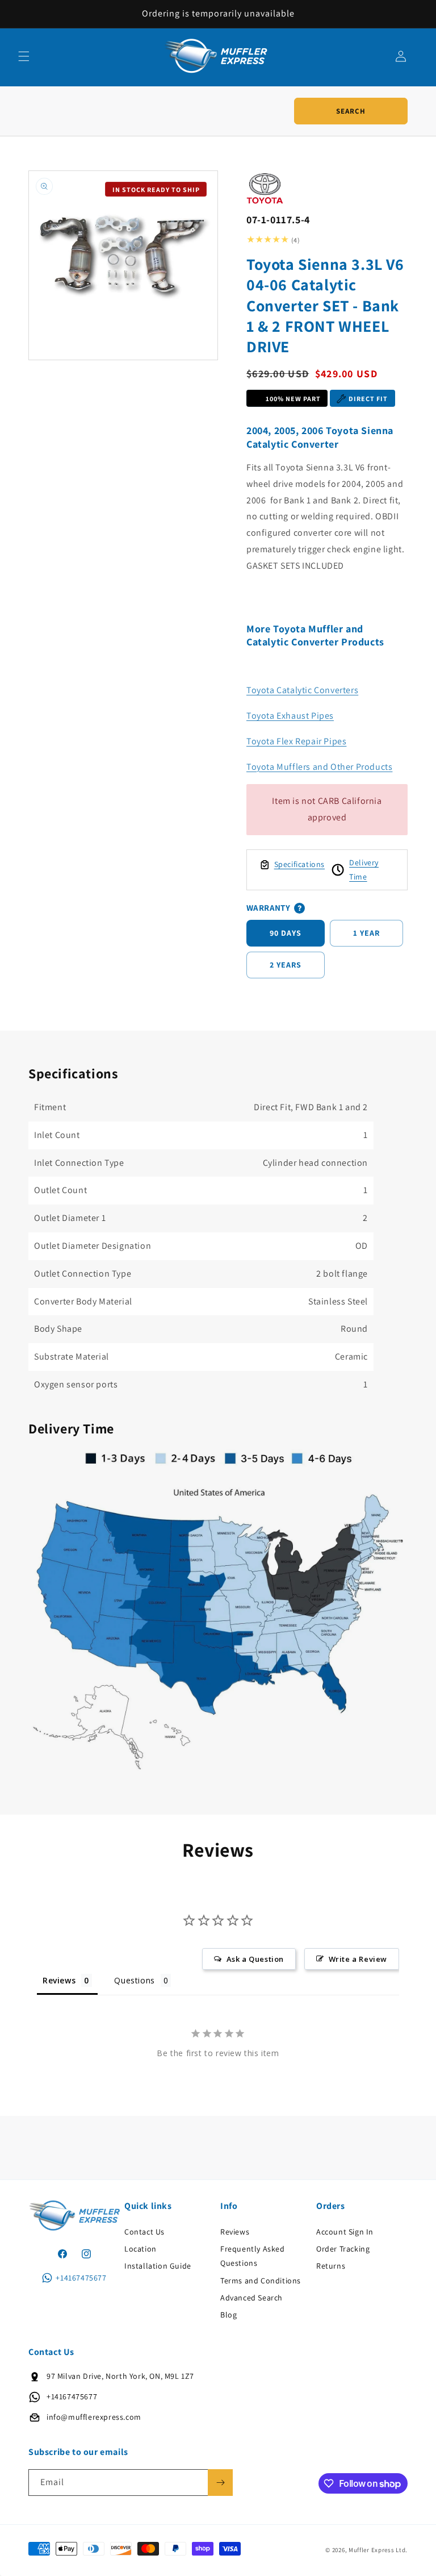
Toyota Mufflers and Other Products (319, 767)
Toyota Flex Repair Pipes (296, 741)
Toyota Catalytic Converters (302, 690)
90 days (286, 933)
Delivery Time (364, 870)
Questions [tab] (134, 1980)
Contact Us (144, 2232)
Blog (229, 2315)
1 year (366, 933)
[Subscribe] (220, 2483)
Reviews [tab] (59, 1980)
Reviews (235, 2232)
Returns (331, 2266)
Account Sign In (345, 2232)
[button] (24, 56)
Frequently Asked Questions (253, 2256)
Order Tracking (343, 2249)
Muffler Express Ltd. (378, 2550)
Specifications (299, 864)
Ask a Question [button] (255, 1959)
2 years (286, 965)
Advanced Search (251, 2298)
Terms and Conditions (261, 2281)
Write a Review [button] (358, 1959)
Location (141, 2249)
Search (351, 111)
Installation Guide (158, 2266)
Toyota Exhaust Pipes (290, 716)
